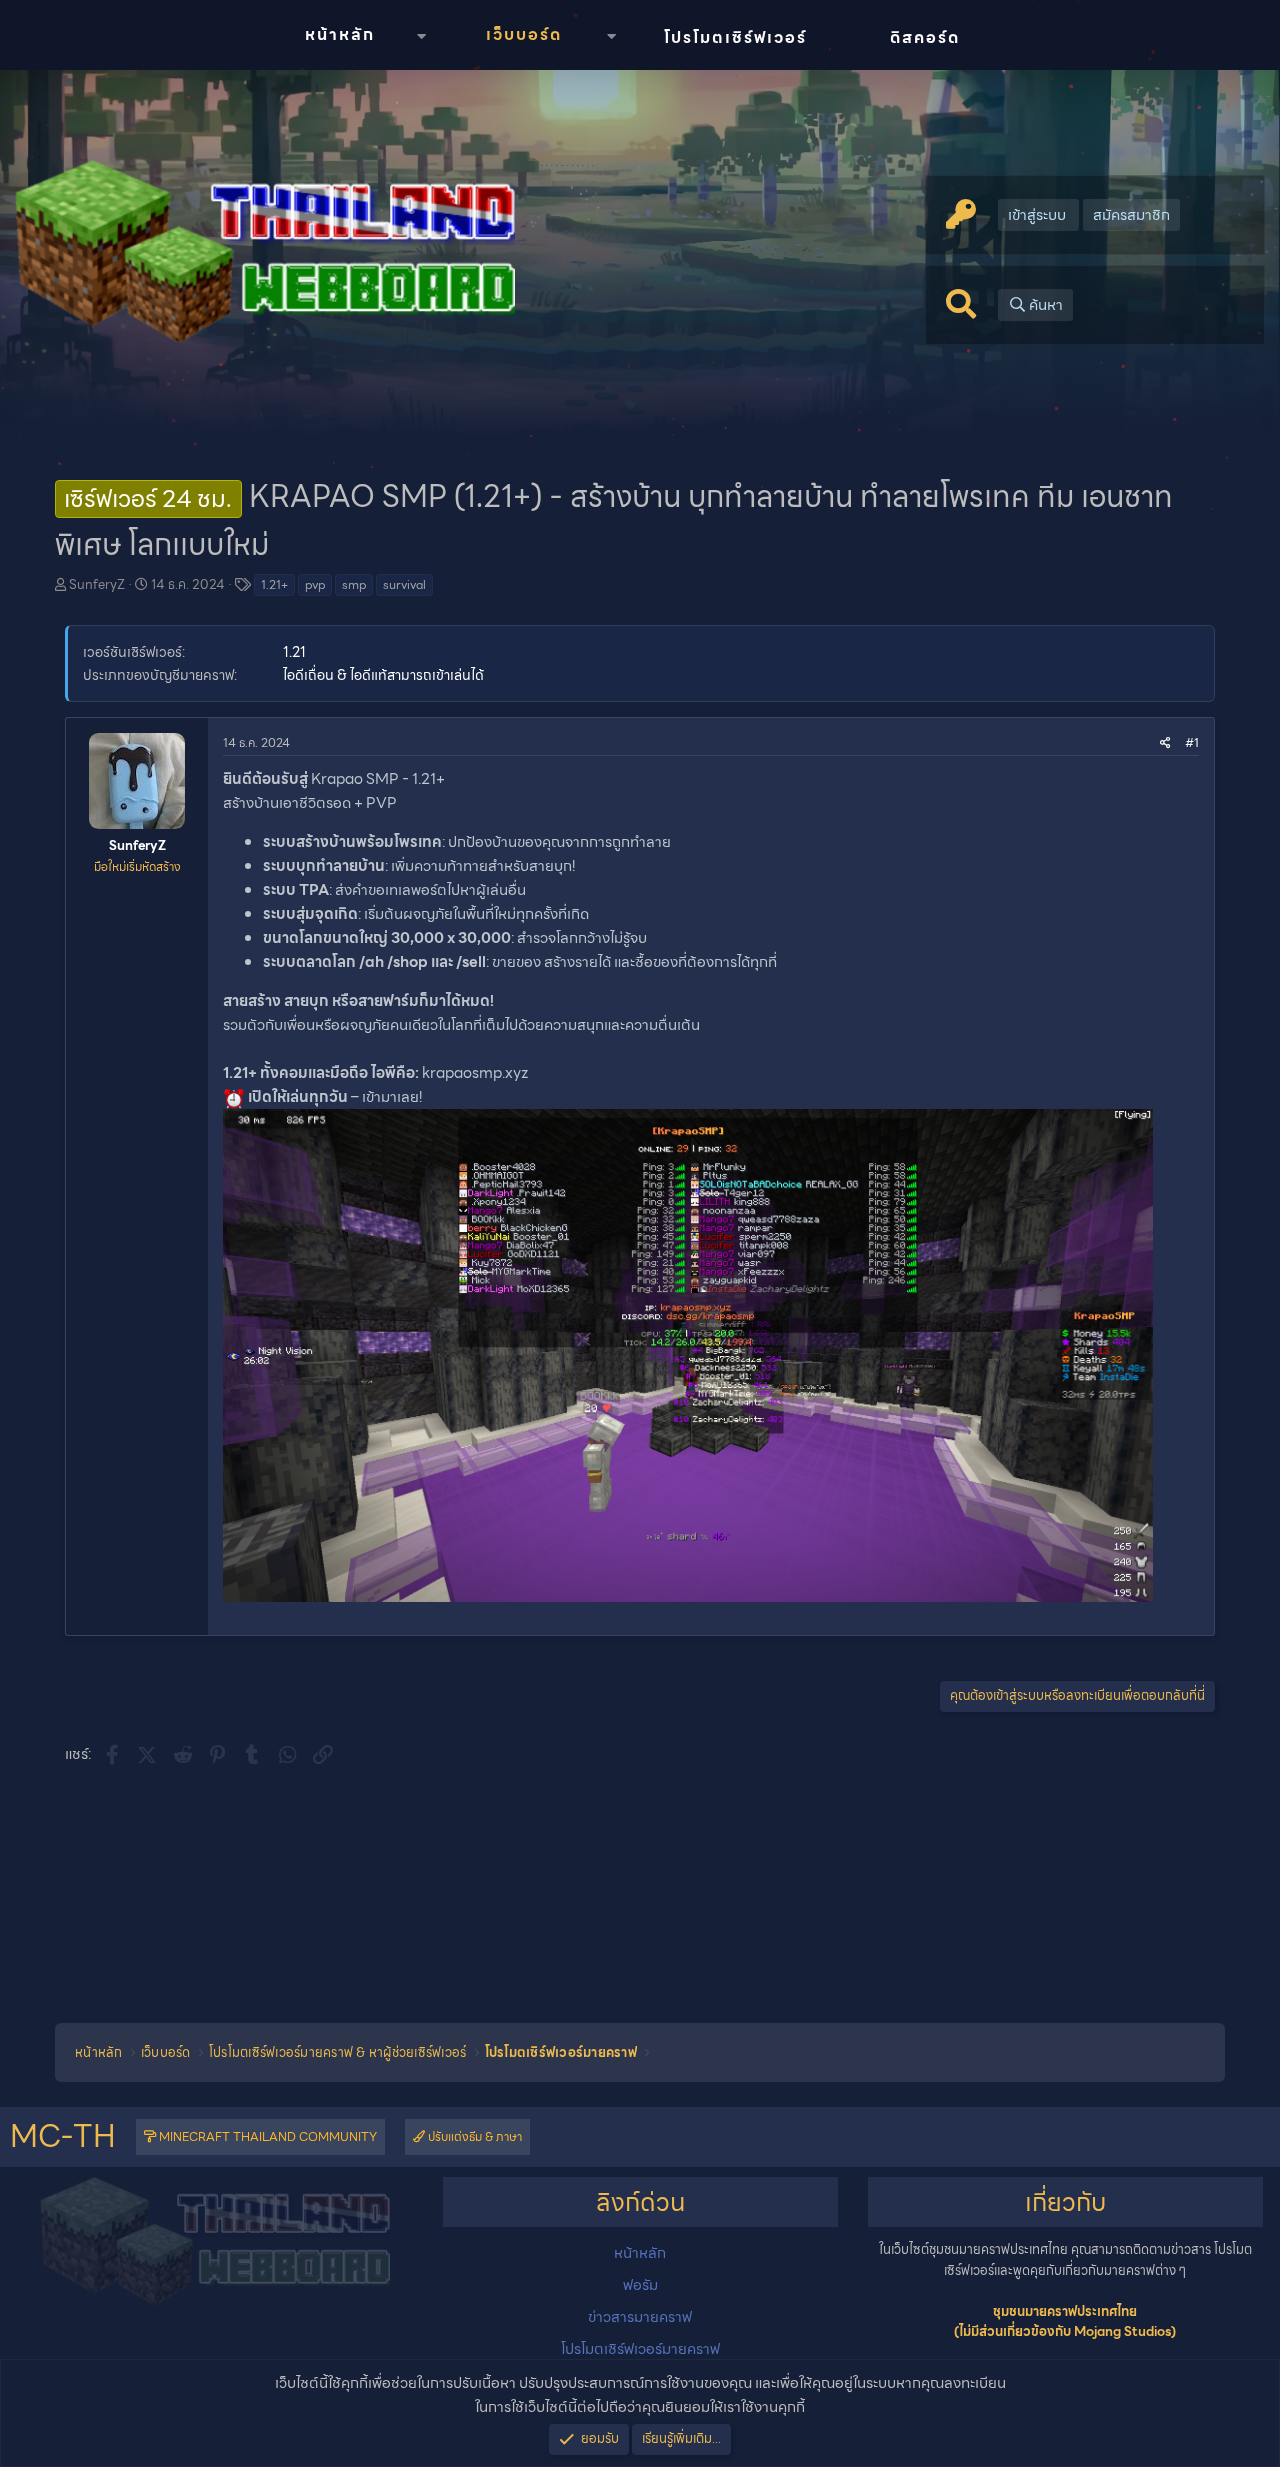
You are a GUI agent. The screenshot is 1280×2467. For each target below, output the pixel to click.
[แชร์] (1165, 742)
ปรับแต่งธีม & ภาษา (473, 2136)
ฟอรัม (640, 2285)
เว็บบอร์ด (524, 34)
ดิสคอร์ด (925, 37)
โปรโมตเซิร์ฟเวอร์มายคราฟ (640, 2349)
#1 (1192, 742)
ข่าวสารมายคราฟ (640, 2317)
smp (354, 584)
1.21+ (274, 584)
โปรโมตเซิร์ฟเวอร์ (735, 37)
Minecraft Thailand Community (266, 2136)
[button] (421, 36)
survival (404, 584)
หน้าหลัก (340, 34)
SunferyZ (97, 584)
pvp (315, 584)
